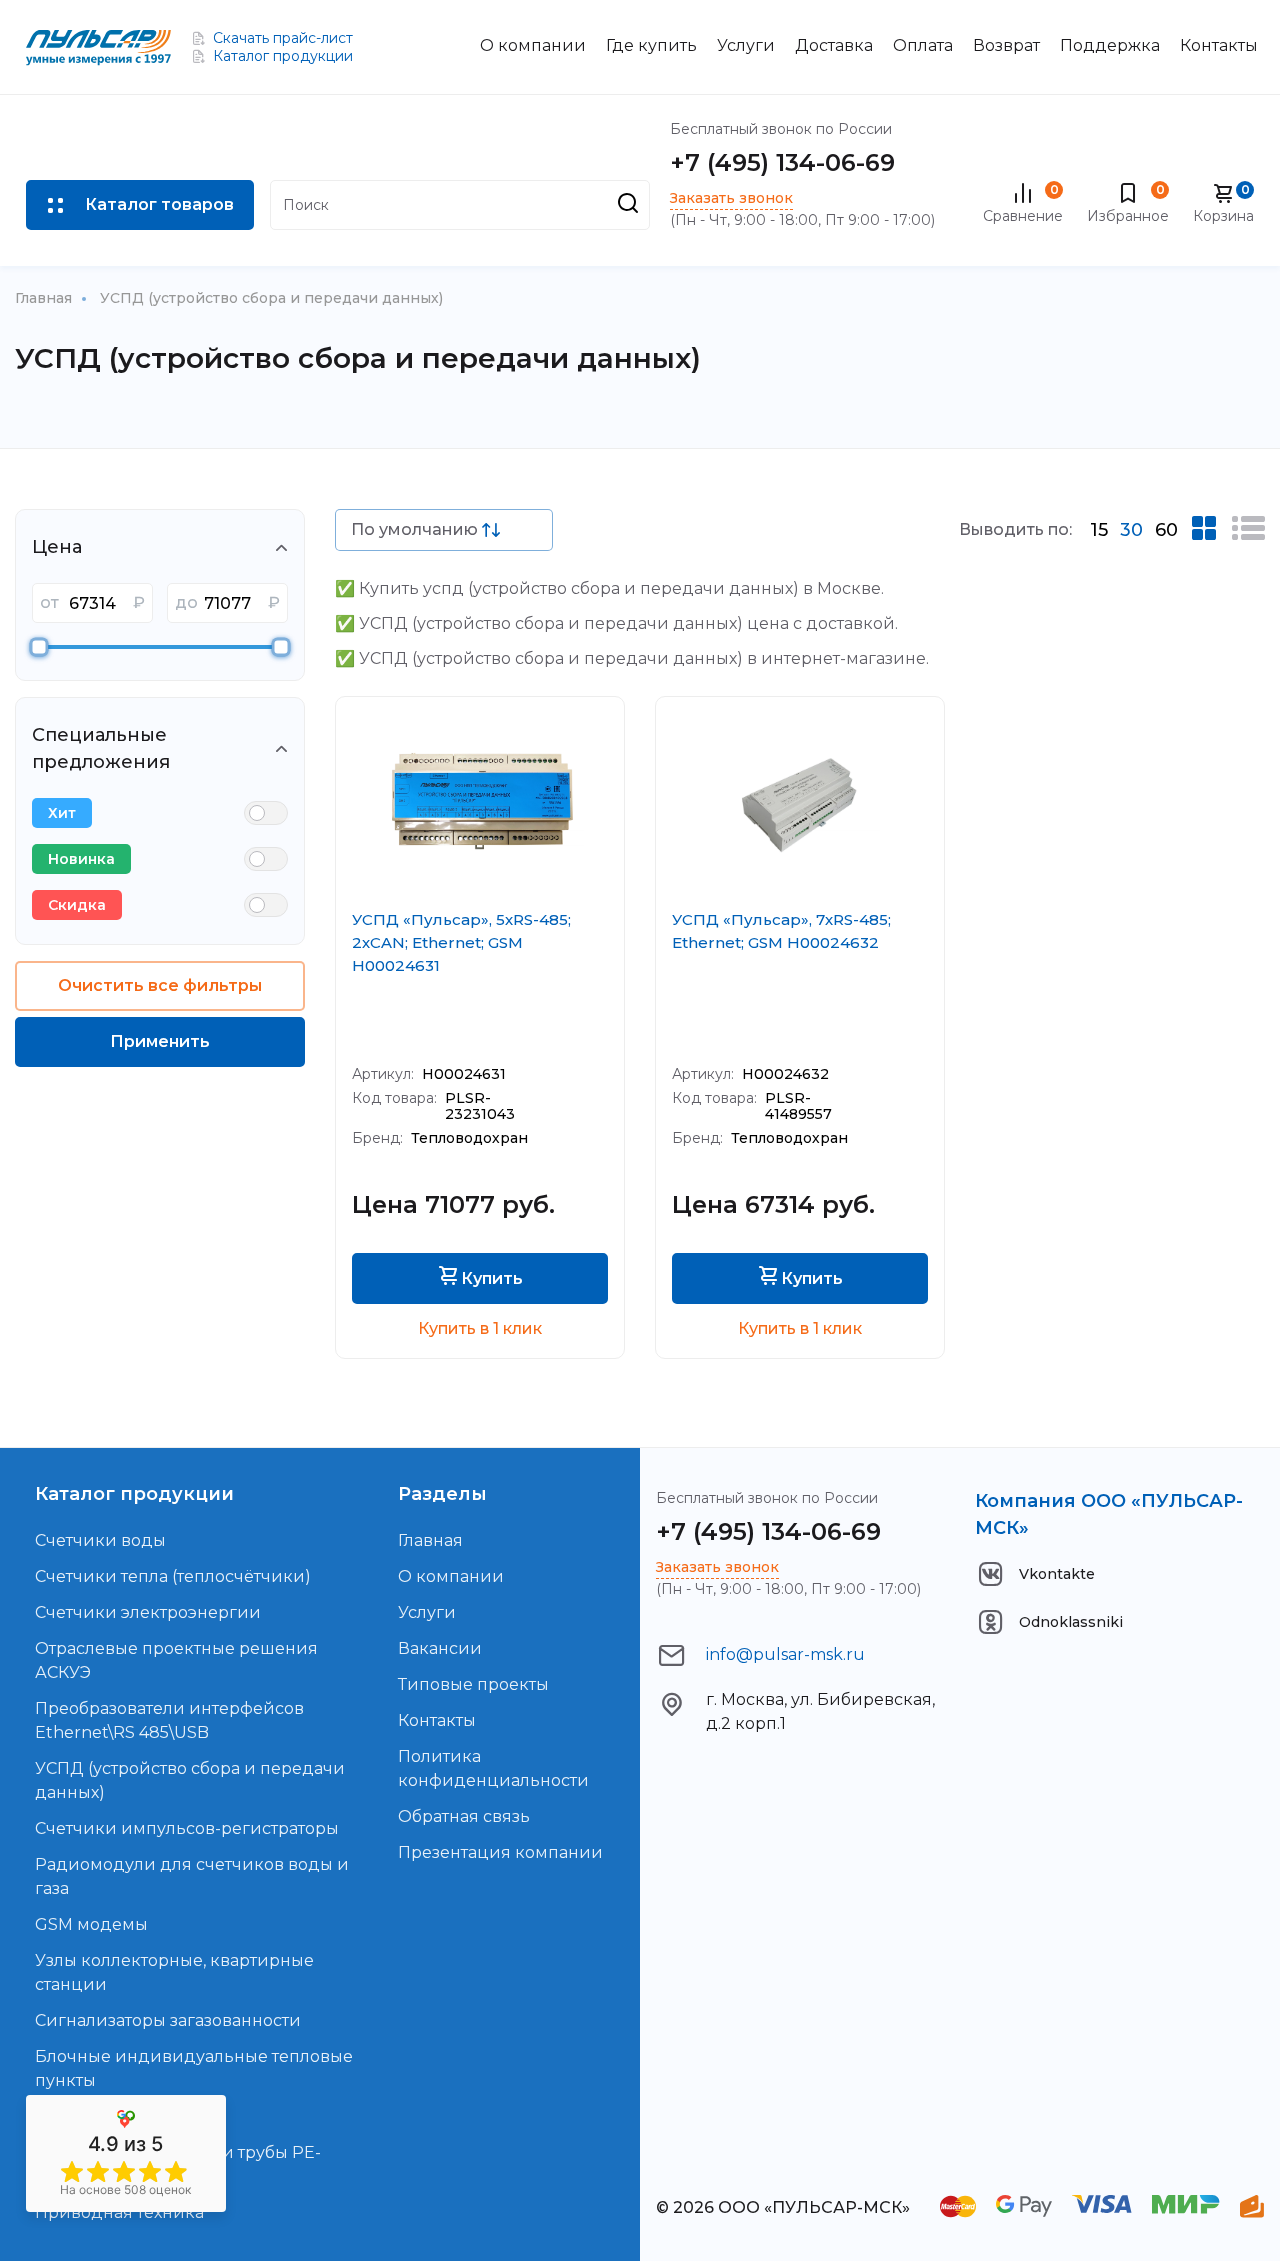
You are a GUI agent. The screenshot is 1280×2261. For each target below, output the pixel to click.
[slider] (39, 647)
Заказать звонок (731, 198)
